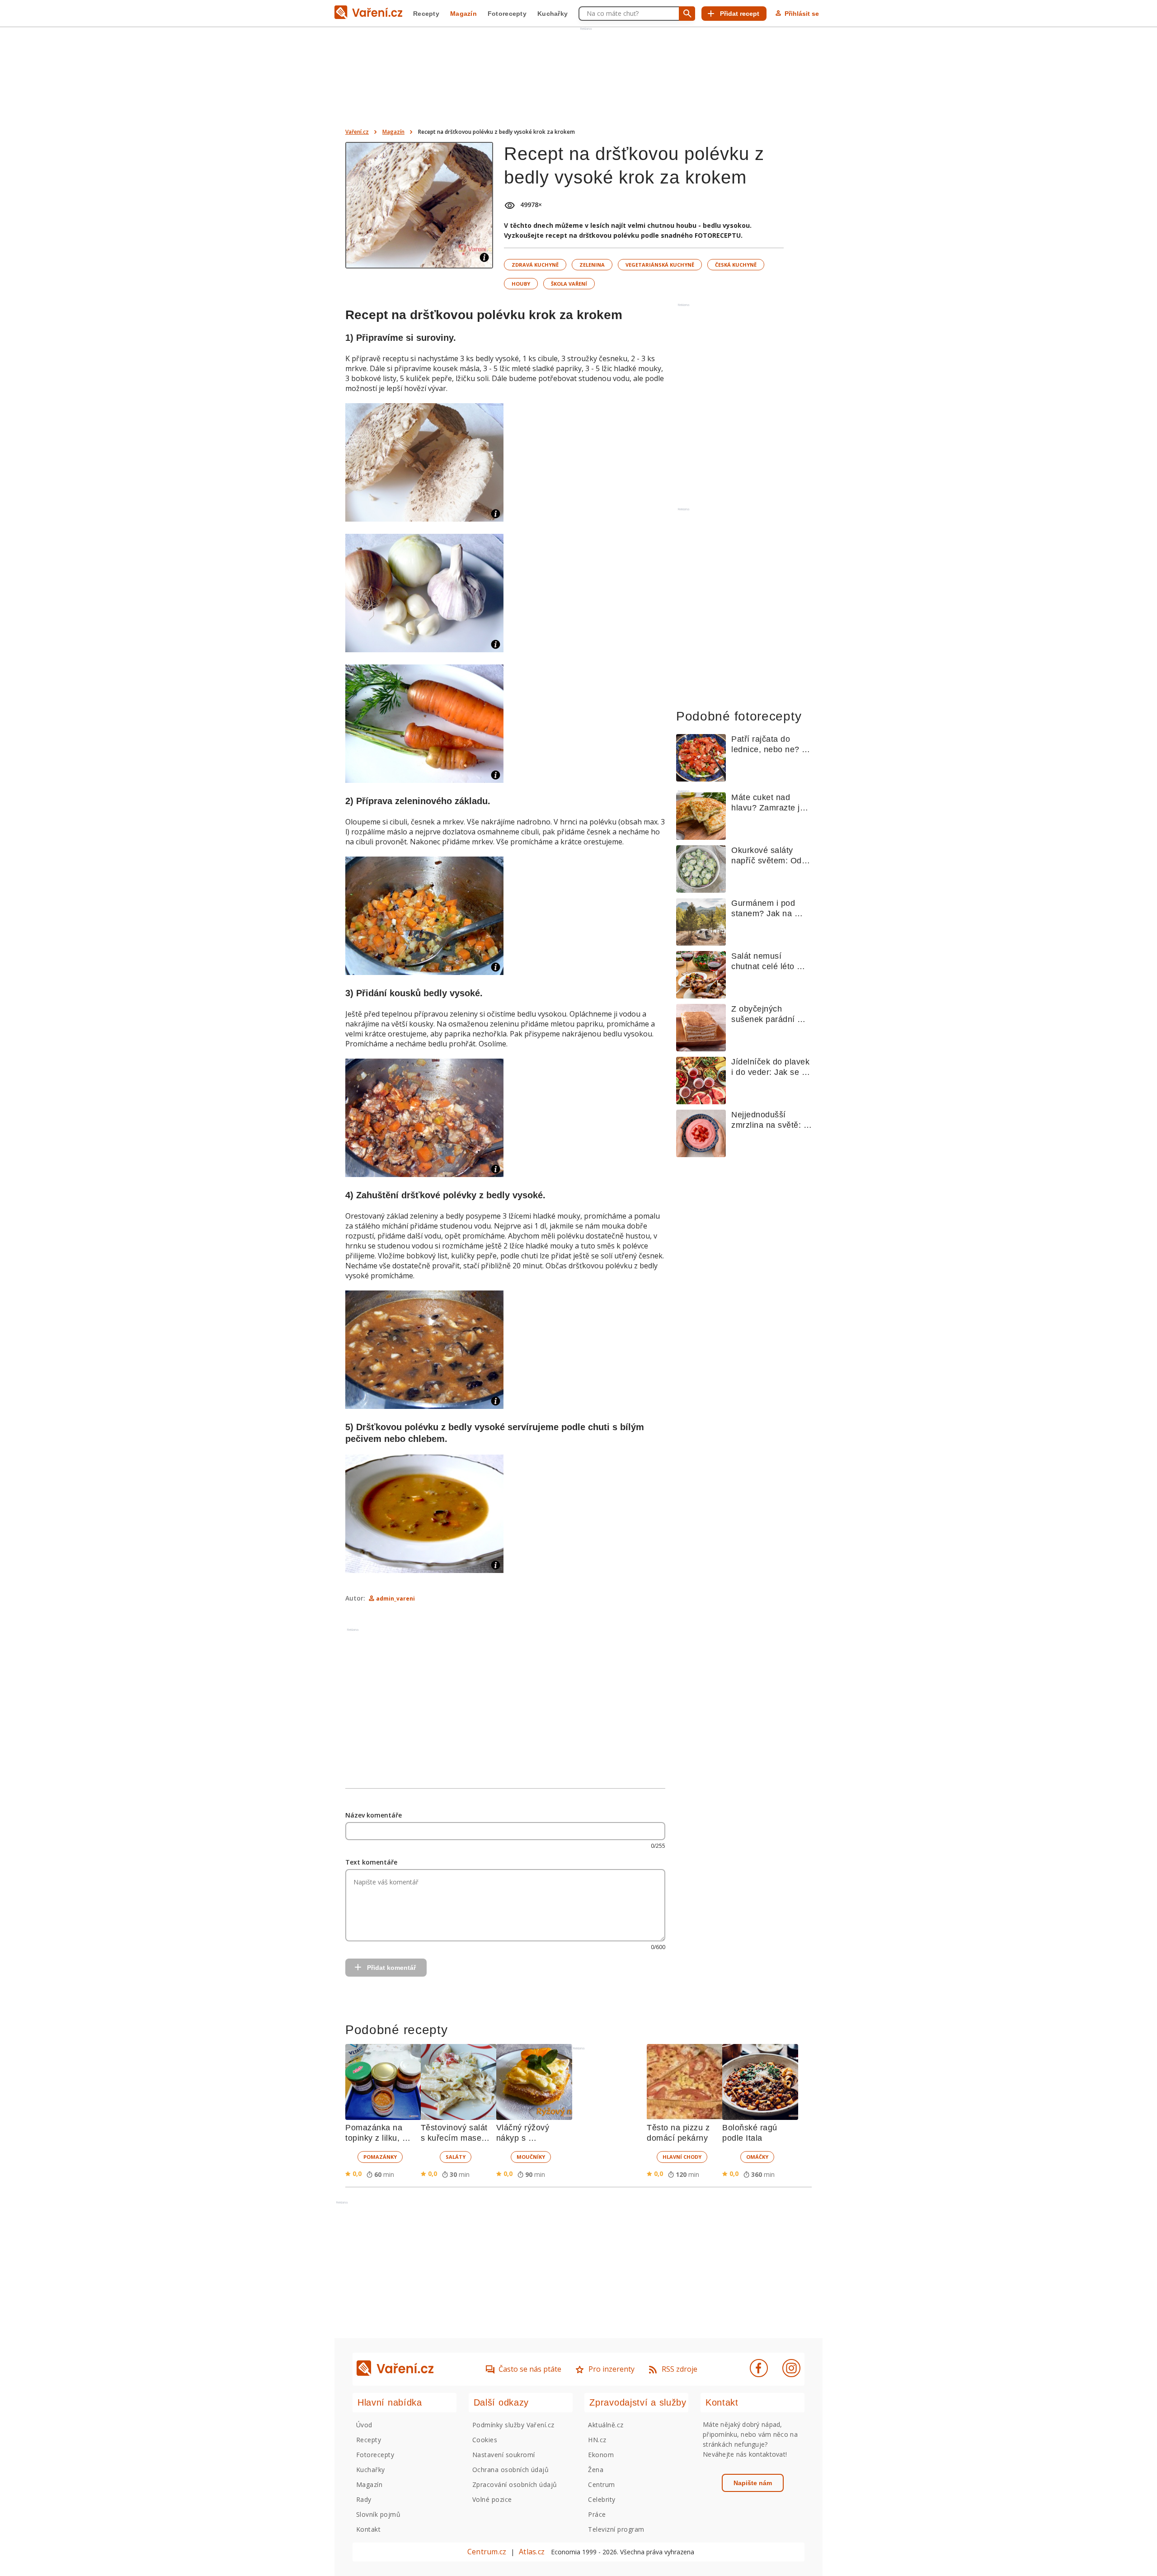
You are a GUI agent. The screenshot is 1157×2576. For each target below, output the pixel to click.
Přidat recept (740, 14)
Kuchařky (553, 14)
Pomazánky (380, 2157)
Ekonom (601, 2455)
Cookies (485, 2440)
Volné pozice (492, 2499)
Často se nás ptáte (530, 2369)
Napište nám (753, 2483)
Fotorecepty (507, 14)
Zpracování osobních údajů (515, 2484)
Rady (364, 2499)
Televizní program (616, 2529)
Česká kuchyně (736, 265)
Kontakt (368, 2529)
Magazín (463, 14)
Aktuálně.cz (606, 2425)
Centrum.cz (487, 2552)
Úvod (364, 2425)
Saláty (456, 2157)
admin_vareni (395, 1599)
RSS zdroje (680, 2369)
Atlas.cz (532, 2552)
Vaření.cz (357, 132)
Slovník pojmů (378, 2514)
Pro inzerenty (611, 2369)
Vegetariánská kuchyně (660, 265)
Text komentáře (371, 1862)
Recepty (426, 14)
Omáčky (757, 2157)
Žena (596, 2470)
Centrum (601, 2484)
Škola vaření (569, 284)
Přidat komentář (391, 1968)
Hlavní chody (682, 2157)
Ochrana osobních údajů (511, 2470)
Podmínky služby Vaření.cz (513, 2425)
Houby (521, 284)
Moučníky (531, 2157)
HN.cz (597, 2440)
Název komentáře (374, 1815)
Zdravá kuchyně (535, 265)
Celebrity (602, 2499)
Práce (597, 2514)
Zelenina (592, 265)
